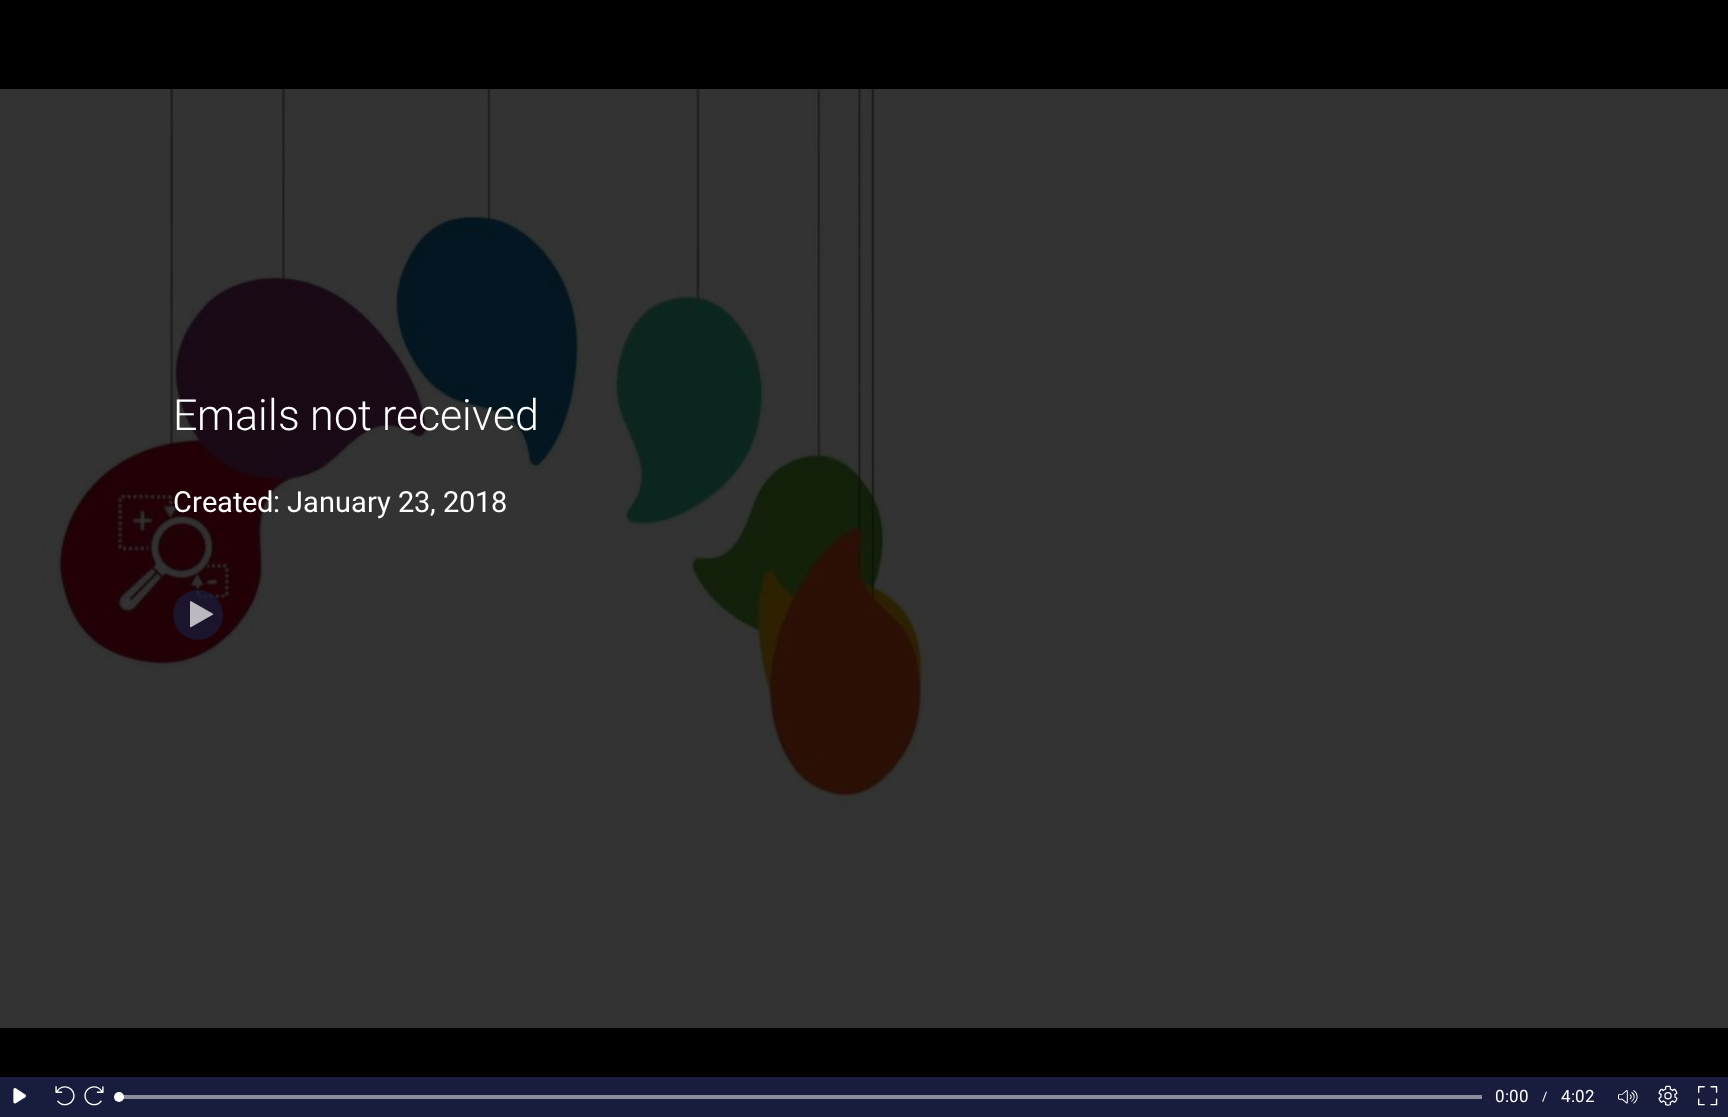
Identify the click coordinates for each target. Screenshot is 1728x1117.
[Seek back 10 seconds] (60, 1097)
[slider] (800, 1097)
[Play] (198, 615)
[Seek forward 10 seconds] (99, 1097)
